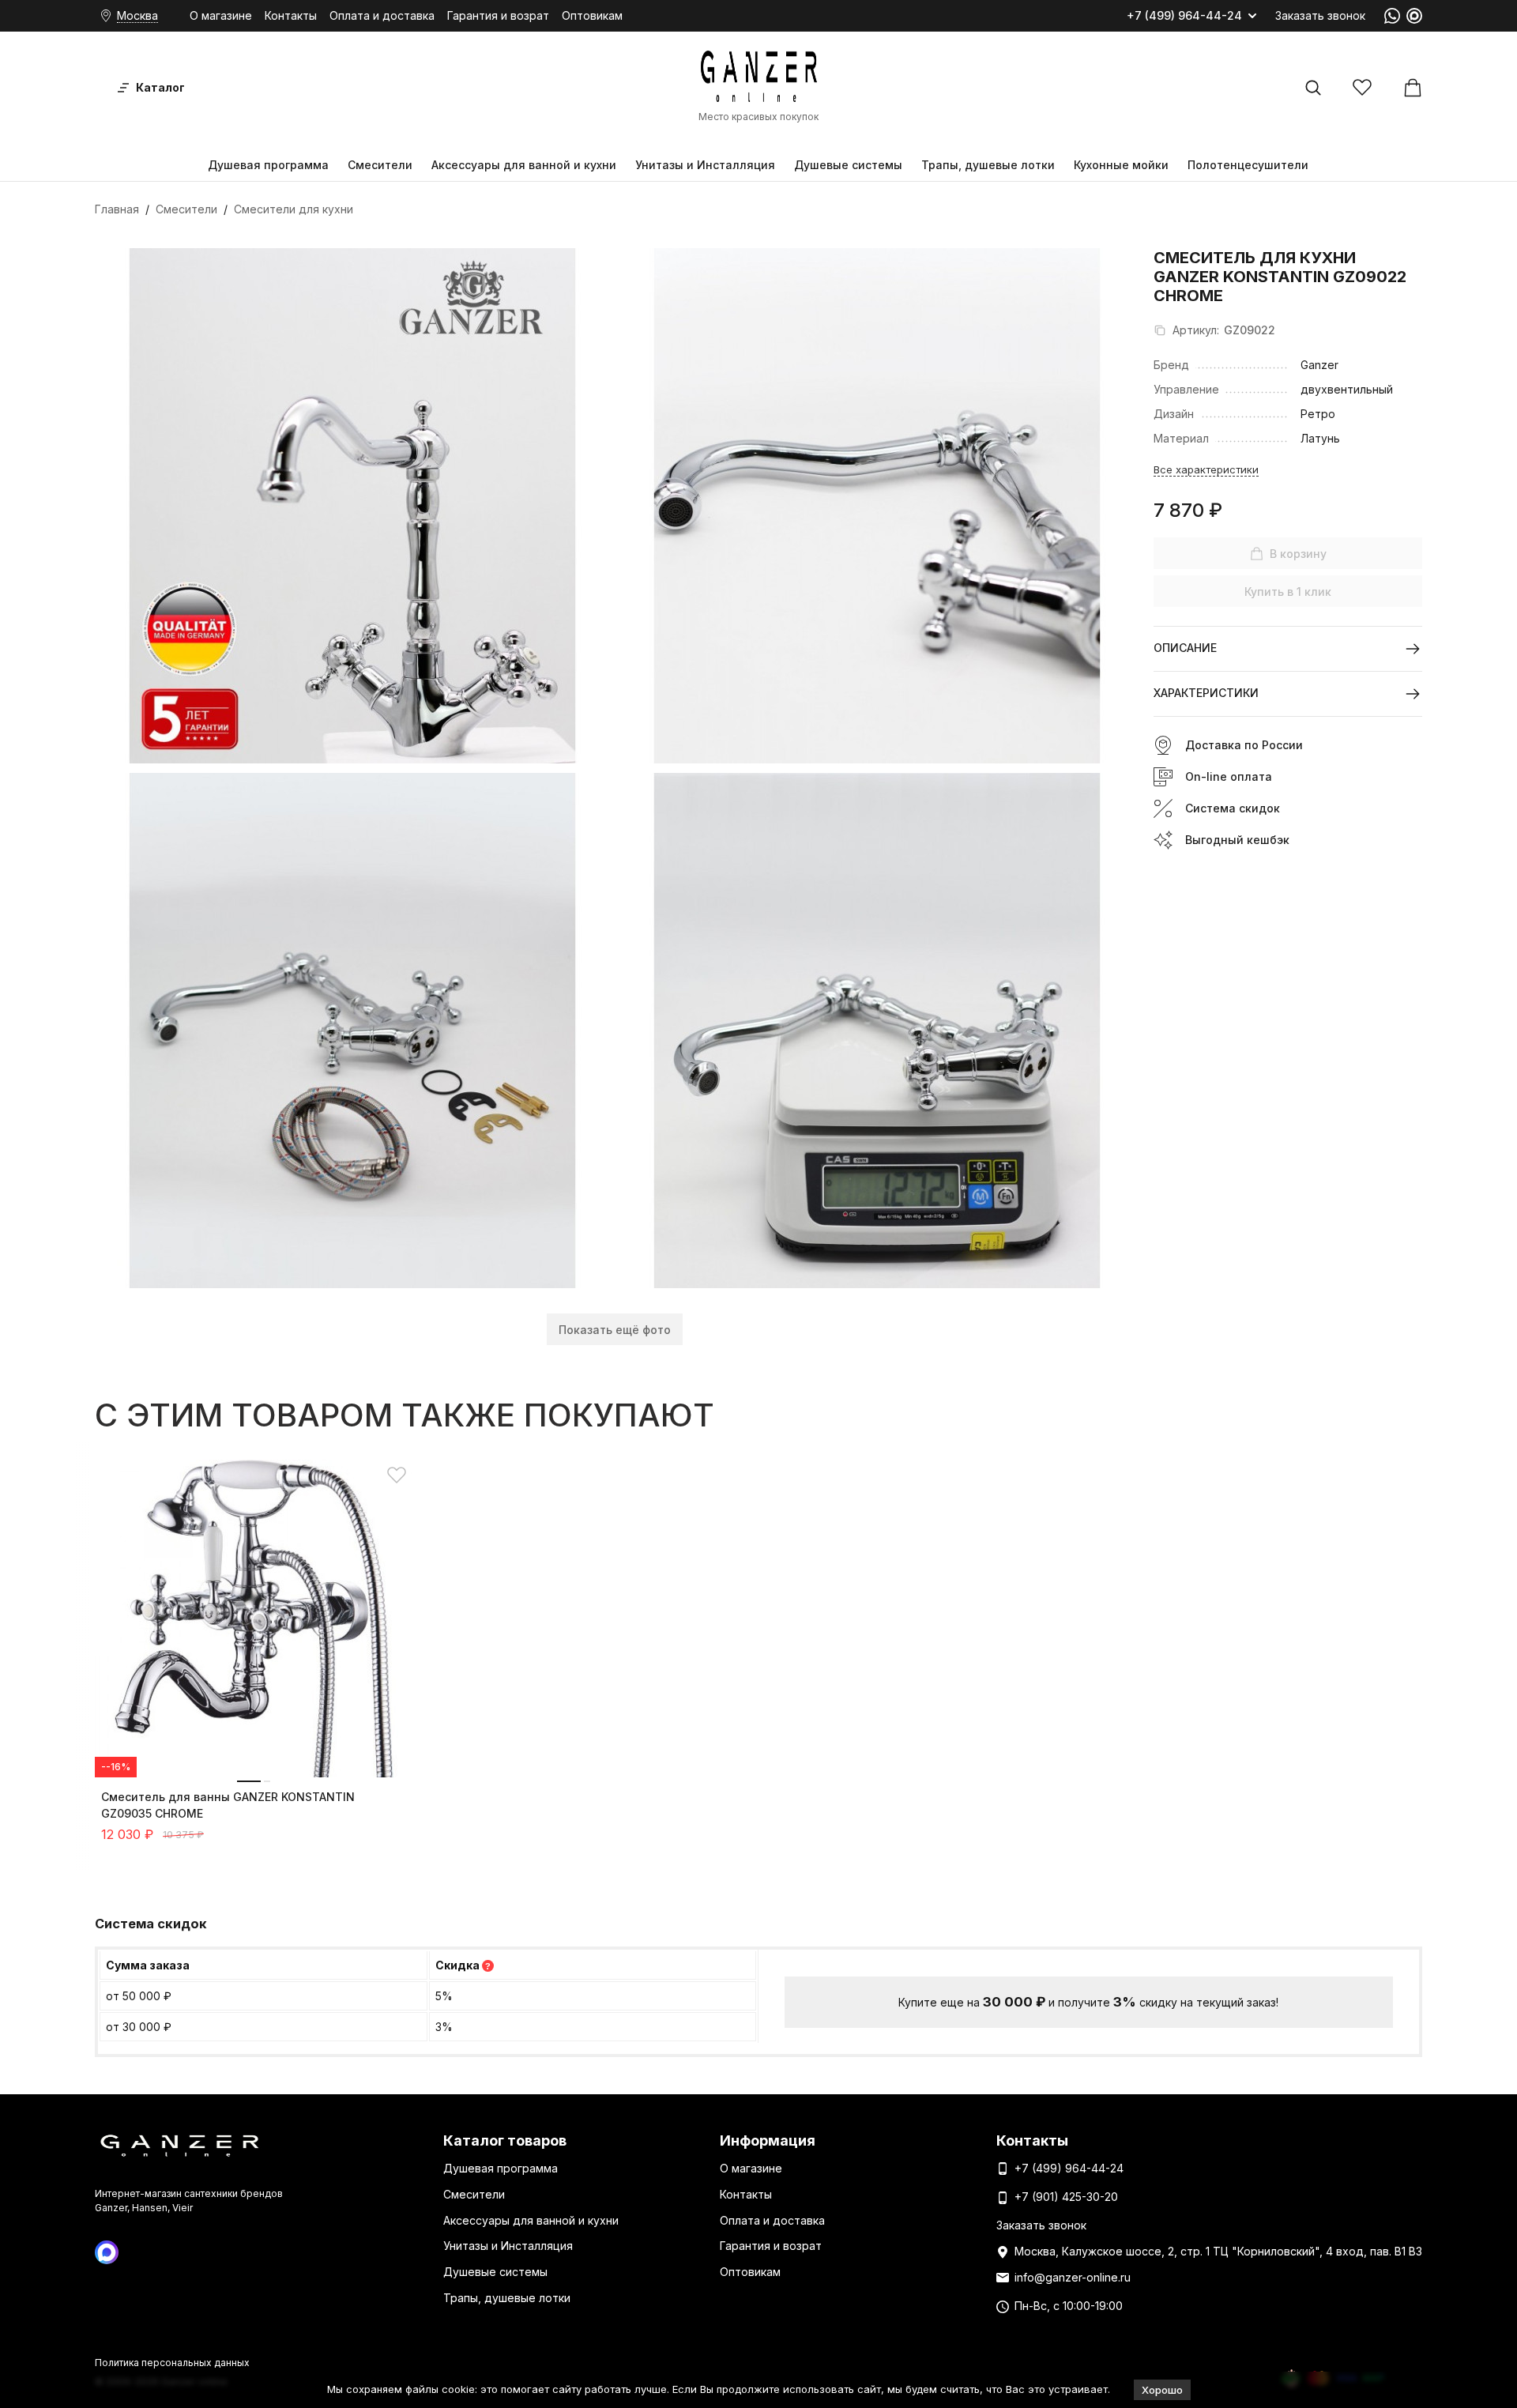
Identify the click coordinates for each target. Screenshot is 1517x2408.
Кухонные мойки (1121, 165)
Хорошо (1162, 2390)
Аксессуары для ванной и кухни (524, 165)
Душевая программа (268, 165)
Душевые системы (848, 165)
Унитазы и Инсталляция (705, 165)
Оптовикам (592, 15)
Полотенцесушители (1248, 165)
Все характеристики (1206, 469)
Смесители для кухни (294, 209)
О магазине (221, 15)
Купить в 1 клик (1288, 592)
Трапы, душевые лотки (988, 165)
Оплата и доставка (382, 15)
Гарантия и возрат (498, 15)
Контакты (291, 15)
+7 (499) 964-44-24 (1184, 16)
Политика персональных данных (172, 2363)
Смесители (380, 165)
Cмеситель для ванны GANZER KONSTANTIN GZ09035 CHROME (228, 1805)
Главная (117, 209)
